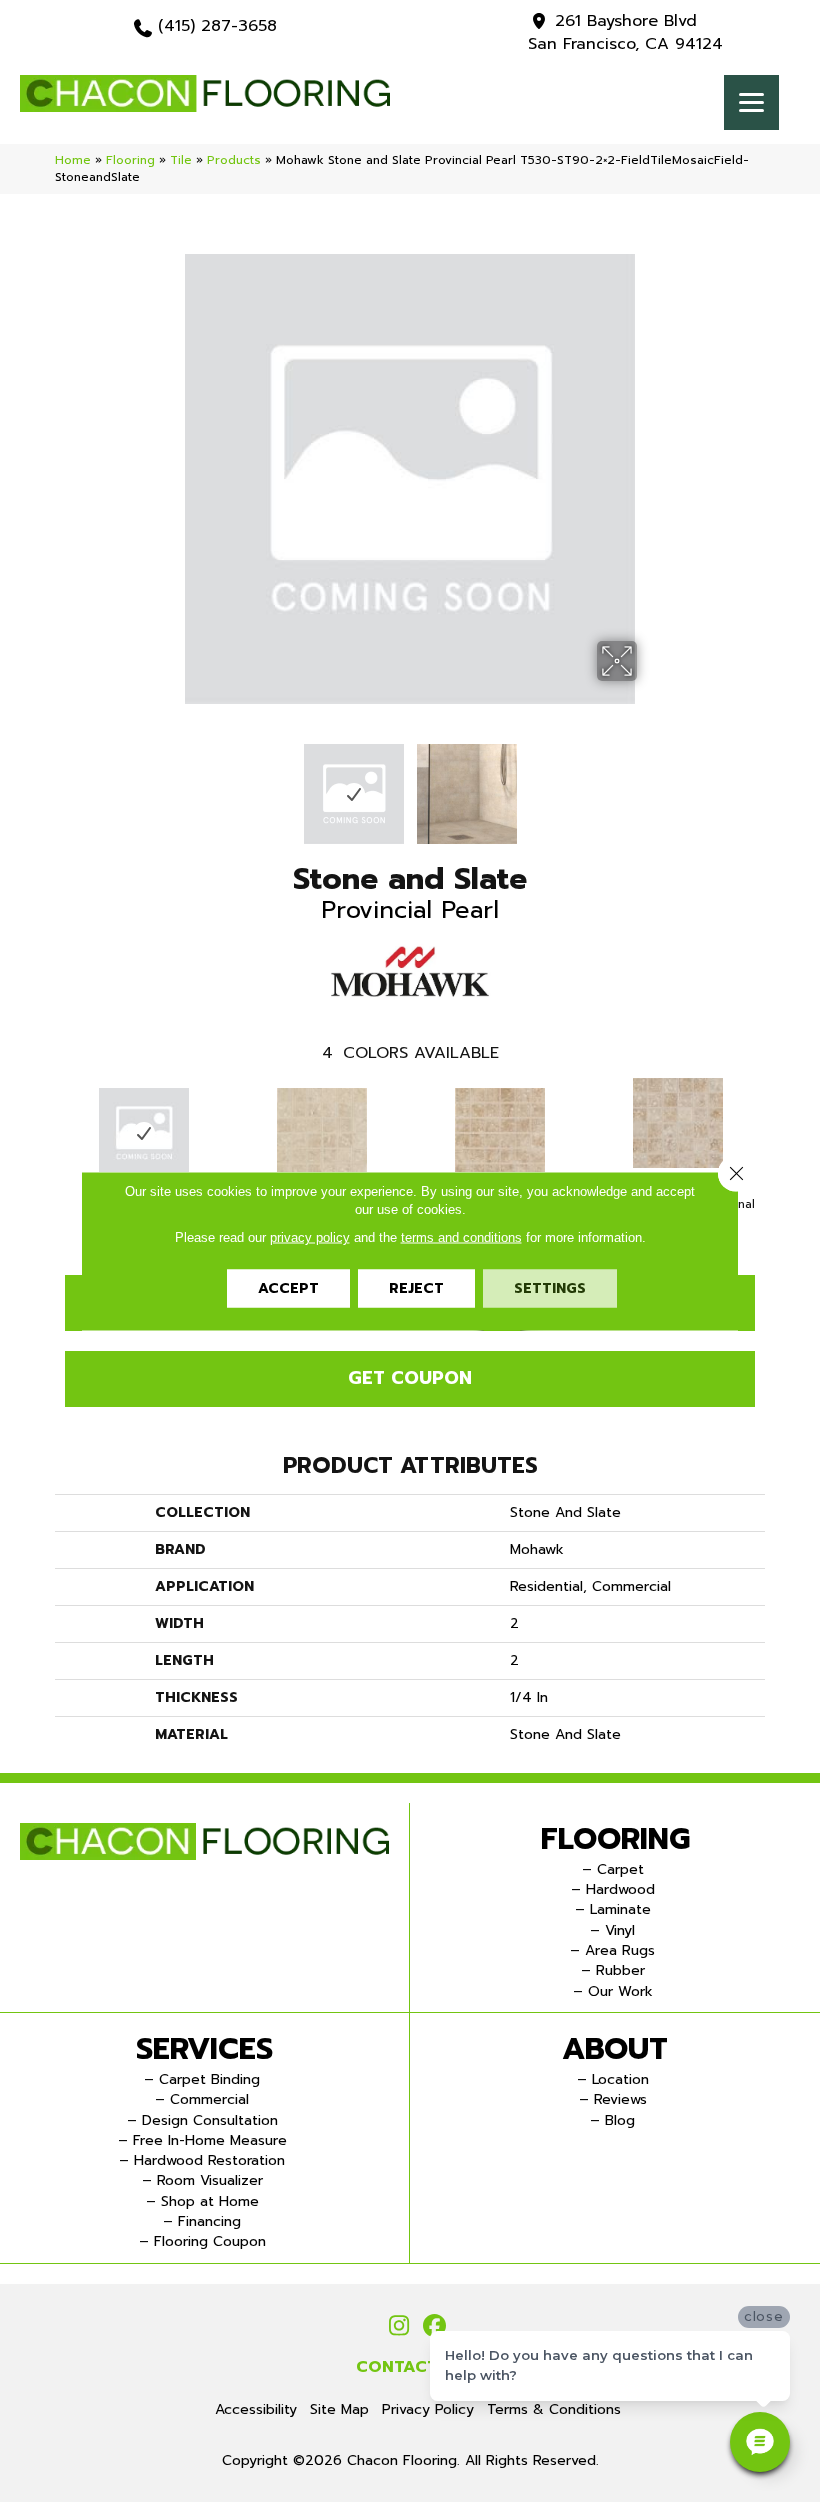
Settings (550, 1288)
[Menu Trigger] (751, 102)
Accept (288, 1288)
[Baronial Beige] (322, 1133)
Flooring (130, 160)
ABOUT (615, 2049)
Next (650, 784)
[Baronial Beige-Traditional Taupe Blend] (678, 1123)
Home (73, 160)
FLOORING (615, 1839)
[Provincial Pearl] (144, 1133)
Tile (181, 160)
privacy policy (310, 1237)
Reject (416, 1288)
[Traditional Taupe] (500, 1133)
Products (234, 160)
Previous (170, 784)
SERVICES (204, 2049)
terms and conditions (461, 1237)
